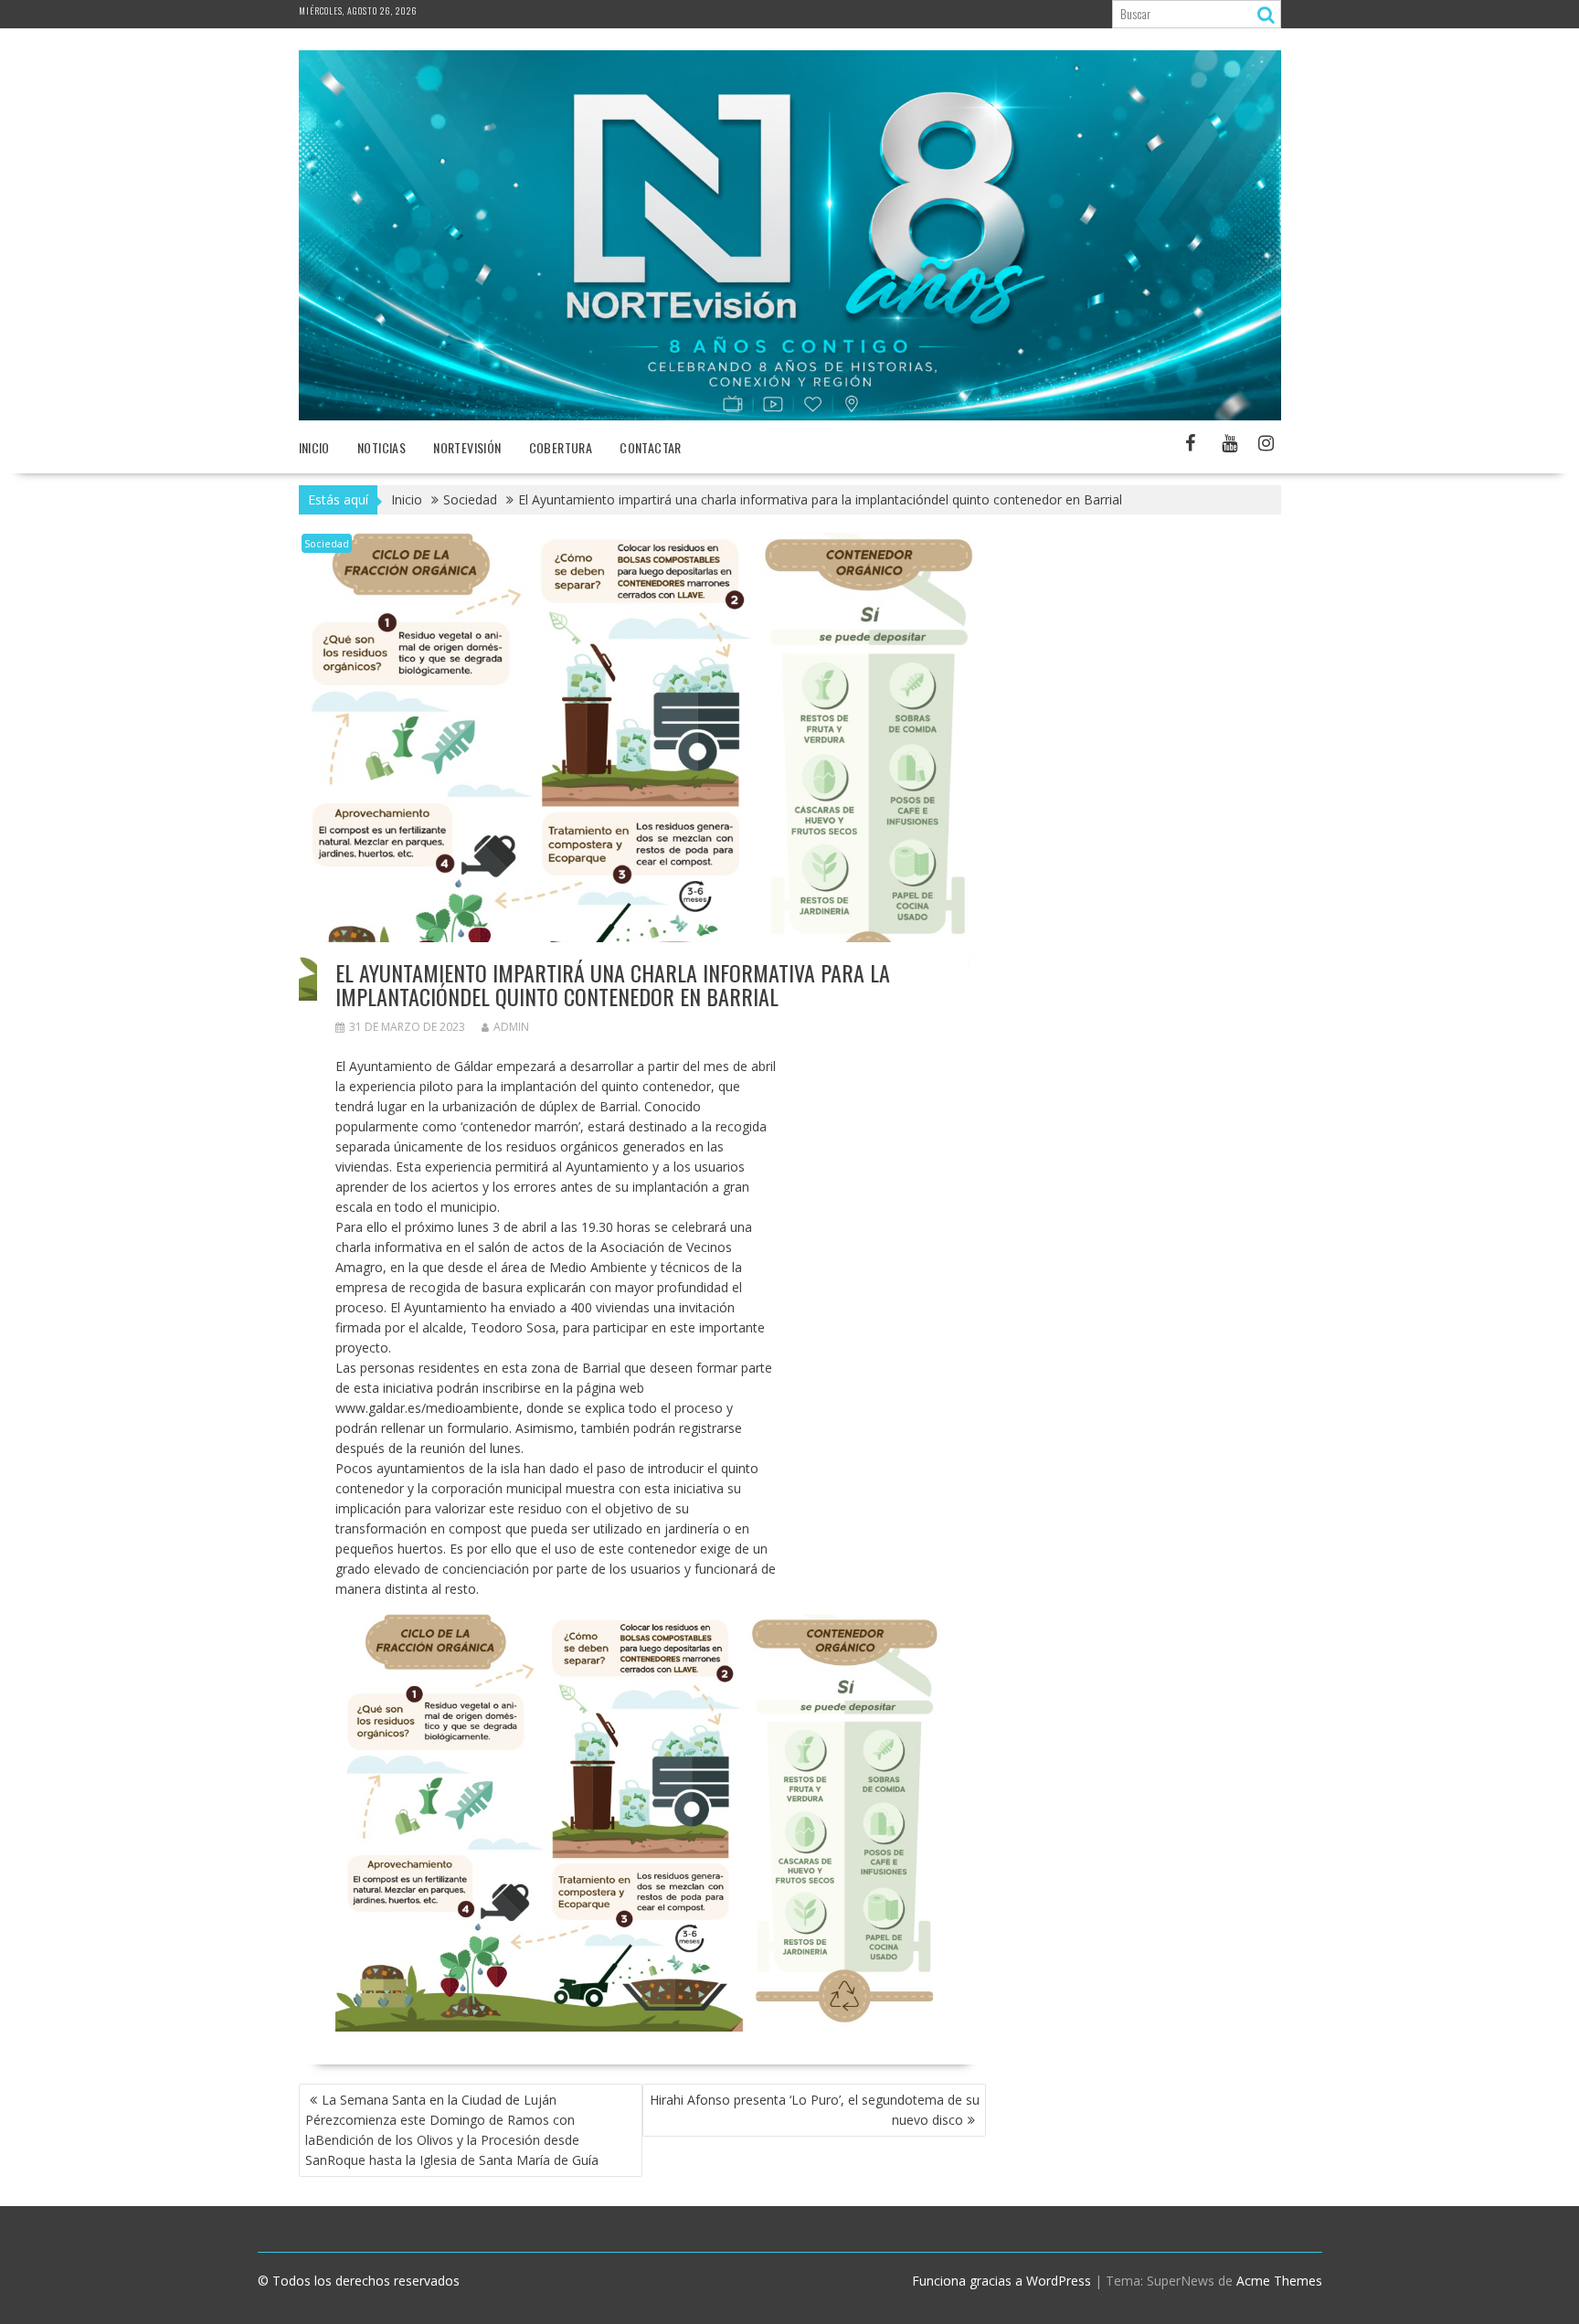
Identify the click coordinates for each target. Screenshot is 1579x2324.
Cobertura (561, 447)
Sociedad (327, 543)
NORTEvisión (467, 447)
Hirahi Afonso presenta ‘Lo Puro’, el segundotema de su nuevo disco (815, 2110)
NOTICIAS (382, 447)
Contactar (651, 447)
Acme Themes (1279, 2281)
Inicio (314, 447)
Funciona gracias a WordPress (1001, 2281)
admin (511, 1027)
